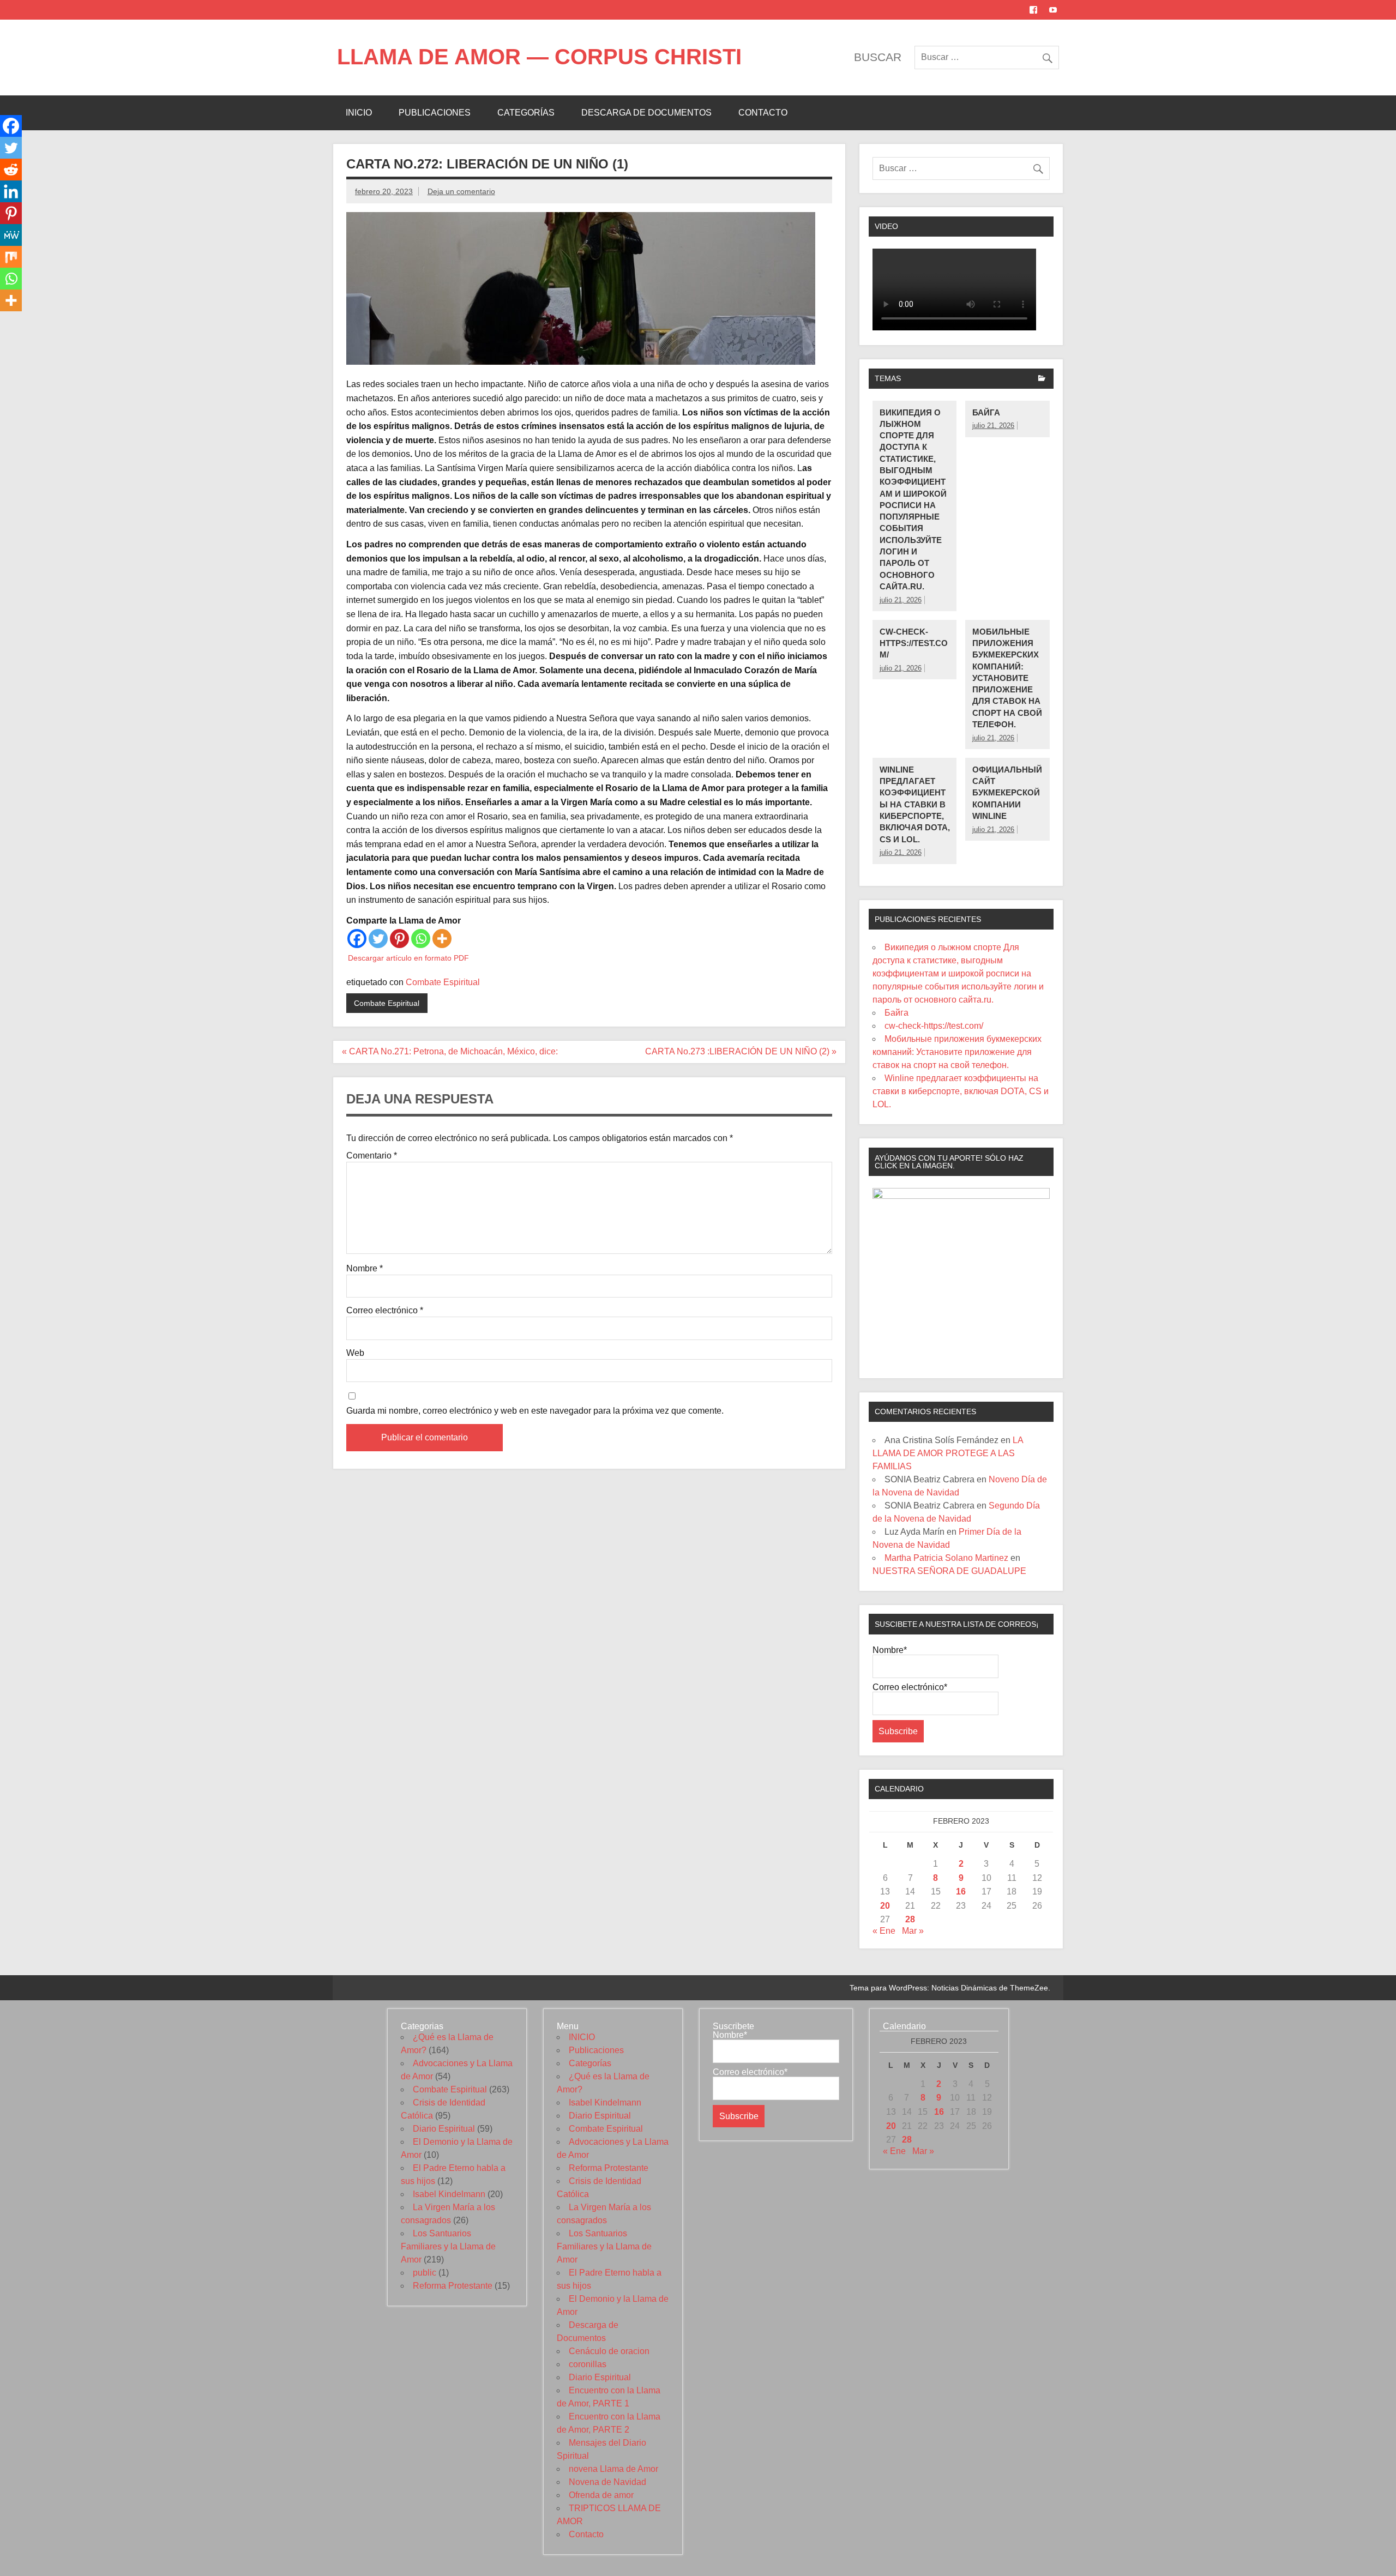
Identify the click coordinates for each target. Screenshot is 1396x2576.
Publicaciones (435, 113)
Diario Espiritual (444, 2129)
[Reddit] (11, 170)
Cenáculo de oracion (609, 2351)
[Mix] (11, 257)
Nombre (365, 1269)
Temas (888, 378)
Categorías (526, 113)
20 (885, 1906)
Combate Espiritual (443, 982)
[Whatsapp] (421, 939)
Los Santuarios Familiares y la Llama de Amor (448, 2246)
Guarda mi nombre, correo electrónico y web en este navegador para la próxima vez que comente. (535, 1411)
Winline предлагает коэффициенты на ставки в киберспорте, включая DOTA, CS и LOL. (915, 804)
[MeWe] (11, 235)
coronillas (588, 2364)
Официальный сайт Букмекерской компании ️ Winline (1007, 793)
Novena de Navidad (607, 2482)
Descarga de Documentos (646, 113)
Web (355, 1353)
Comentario (372, 1156)
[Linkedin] (11, 191)
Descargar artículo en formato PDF (408, 958)
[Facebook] (357, 939)
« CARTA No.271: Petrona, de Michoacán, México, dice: (451, 1051)
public (425, 2273)
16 (961, 1892)
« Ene (884, 1931)
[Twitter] (378, 939)
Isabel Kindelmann (449, 2194)
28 (910, 1919)
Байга (986, 412)
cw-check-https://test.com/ (914, 643)
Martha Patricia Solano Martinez (946, 1558)
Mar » (913, 1931)
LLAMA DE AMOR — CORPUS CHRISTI (539, 57)
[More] (442, 939)
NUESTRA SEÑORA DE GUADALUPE (949, 1571)
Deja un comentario (461, 191)
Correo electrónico (385, 1311)
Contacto (763, 113)
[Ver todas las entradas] (1042, 379)
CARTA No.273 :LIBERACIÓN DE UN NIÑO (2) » (741, 1051)
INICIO (359, 113)
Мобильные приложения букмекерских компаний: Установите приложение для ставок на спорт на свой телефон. (1007, 678)
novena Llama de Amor (613, 2469)
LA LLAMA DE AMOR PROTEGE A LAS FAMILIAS (948, 1453)
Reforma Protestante (453, 2286)
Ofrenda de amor (601, 2495)
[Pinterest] (399, 939)
